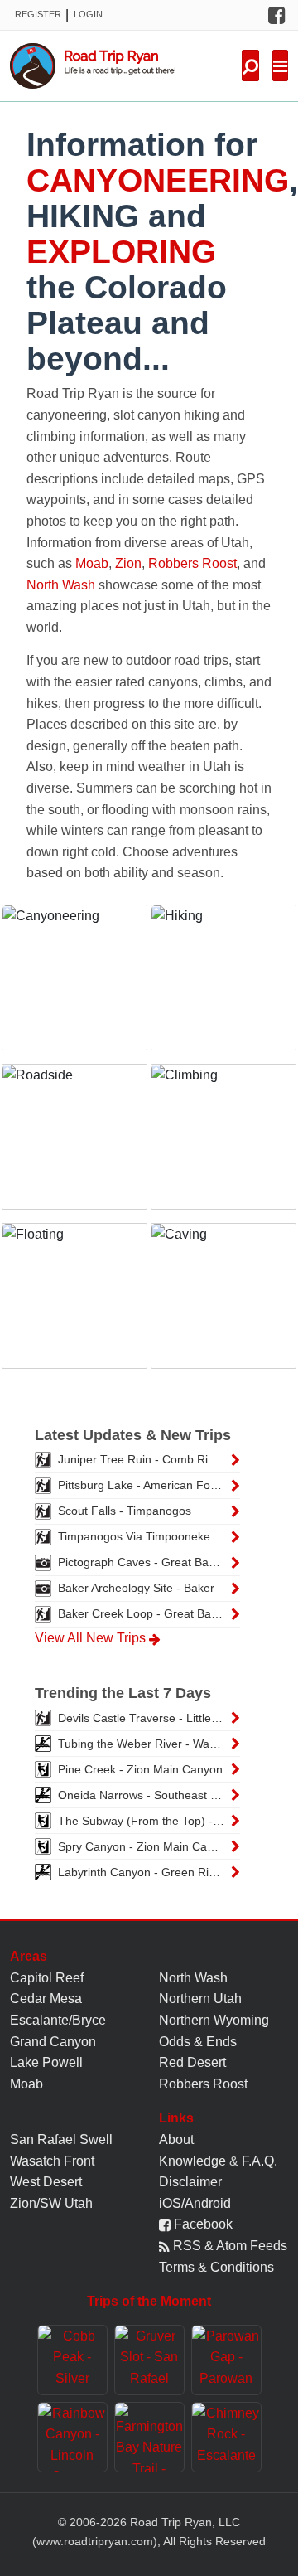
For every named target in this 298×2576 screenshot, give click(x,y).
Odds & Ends (198, 2042)
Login (88, 14)
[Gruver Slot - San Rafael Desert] (149, 2360)
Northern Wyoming (214, 2020)
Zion (128, 563)
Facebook (202, 2224)
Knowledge (192, 2161)
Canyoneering (75, 996)
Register (38, 14)
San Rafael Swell (61, 2139)
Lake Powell (46, 2062)
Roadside (75, 1147)
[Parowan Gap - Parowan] (226, 2360)
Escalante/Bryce (58, 2020)
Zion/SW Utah (51, 2203)
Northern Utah (200, 1999)
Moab (92, 563)
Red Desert (192, 2062)
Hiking (224, 987)
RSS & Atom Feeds (228, 2246)
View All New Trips (92, 1638)
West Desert (46, 2182)
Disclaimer (190, 2182)
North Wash (61, 585)
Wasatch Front (52, 2161)
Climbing (224, 1147)
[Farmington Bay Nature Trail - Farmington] (149, 2437)
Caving (224, 1306)
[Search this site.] (250, 65)
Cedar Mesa (46, 1999)
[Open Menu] (280, 65)
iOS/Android (195, 2203)
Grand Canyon (53, 2042)
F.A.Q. (260, 2161)
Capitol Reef (47, 1978)
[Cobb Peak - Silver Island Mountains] (72, 2360)
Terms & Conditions (216, 2267)
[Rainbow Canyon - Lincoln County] (72, 2437)
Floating (74, 1306)
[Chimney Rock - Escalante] (226, 2437)
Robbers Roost (192, 563)
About (176, 2139)
